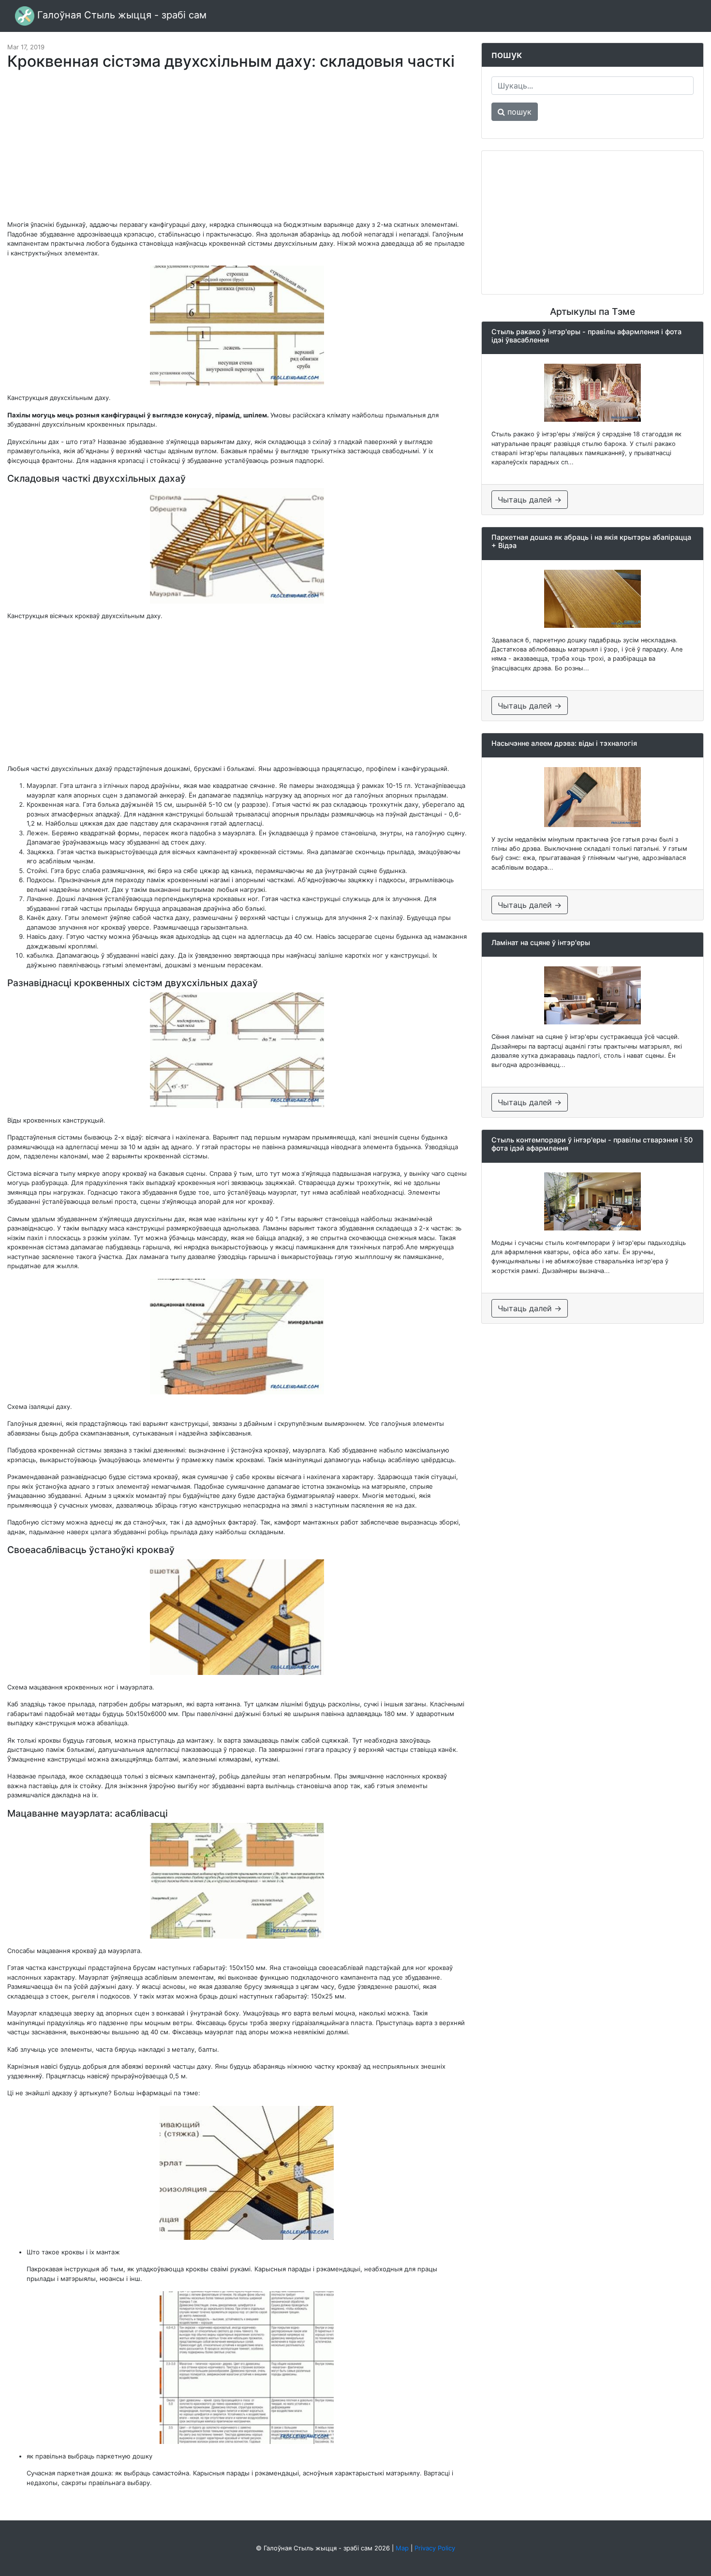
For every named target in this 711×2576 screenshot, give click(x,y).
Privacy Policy (435, 2548)
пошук (518, 112)
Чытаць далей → (530, 500)
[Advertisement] (237, 150)
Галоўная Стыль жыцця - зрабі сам (120, 15)
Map (402, 2548)
